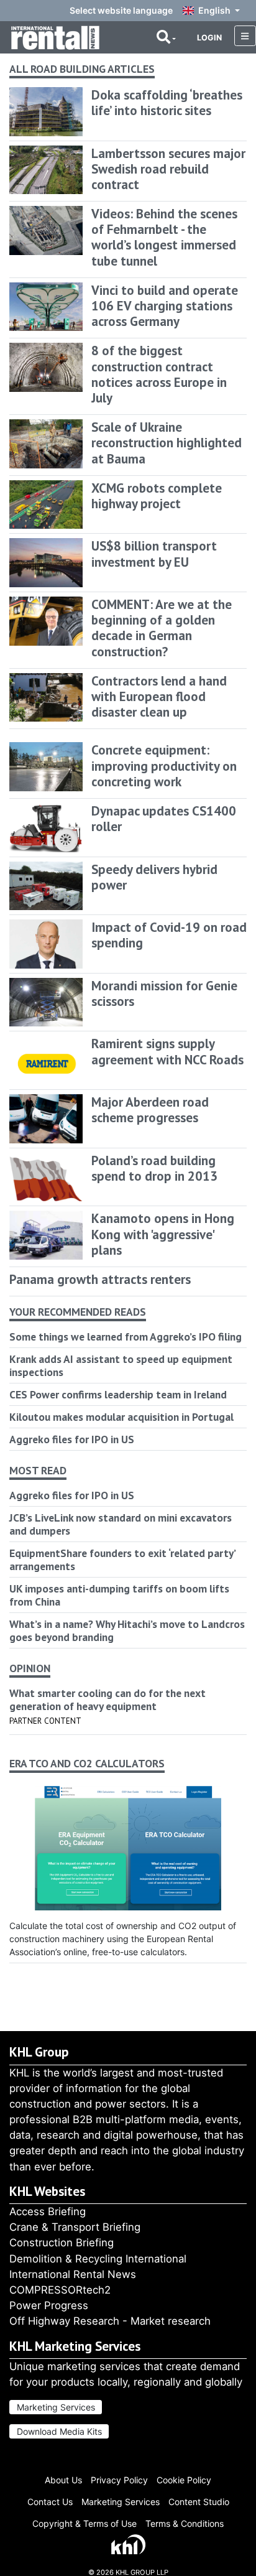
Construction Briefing (62, 2243)
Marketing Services (56, 2407)
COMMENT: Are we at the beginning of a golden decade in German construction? (162, 628)
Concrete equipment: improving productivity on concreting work (164, 765)
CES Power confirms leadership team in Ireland (118, 1394)
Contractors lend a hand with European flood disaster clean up (159, 696)
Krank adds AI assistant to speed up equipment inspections (121, 1365)
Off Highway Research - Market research (110, 2321)
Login (209, 38)
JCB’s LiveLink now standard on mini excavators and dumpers (121, 1524)
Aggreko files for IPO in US (72, 1439)
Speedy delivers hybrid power (154, 877)
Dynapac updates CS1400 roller (164, 819)
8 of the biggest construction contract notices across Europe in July (159, 374)
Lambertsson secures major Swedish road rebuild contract (168, 169)
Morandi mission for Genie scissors (164, 993)
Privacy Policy (119, 2480)
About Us (63, 2480)
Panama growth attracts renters (100, 1279)
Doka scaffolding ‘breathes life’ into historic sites (167, 103)
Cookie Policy (184, 2480)
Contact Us (50, 2502)
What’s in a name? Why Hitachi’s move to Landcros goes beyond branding (127, 1630)
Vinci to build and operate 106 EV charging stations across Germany (165, 306)
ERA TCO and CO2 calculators (87, 1764)
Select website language (121, 10)
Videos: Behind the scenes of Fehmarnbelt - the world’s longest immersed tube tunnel (164, 237)
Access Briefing (48, 2211)
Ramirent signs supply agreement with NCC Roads (167, 1051)
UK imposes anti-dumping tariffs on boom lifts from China (119, 1595)
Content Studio (199, 2502)
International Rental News (73, 2274)
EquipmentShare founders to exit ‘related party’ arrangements (122, 1560)
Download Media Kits (59, 2431)
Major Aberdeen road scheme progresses (150, 1110)
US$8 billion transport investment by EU (154, 554)
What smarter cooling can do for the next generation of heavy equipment (107, 1700)
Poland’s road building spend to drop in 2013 (154, 1168)
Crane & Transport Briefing (75, 2227)
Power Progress (49, 2305)
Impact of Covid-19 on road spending (169, 935)
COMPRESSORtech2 (60, 2290)
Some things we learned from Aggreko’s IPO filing (126, 1337)
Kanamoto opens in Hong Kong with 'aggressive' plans (163, 1234)
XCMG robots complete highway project (157, 496)
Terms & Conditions (185, 2523)
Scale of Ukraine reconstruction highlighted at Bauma (167, 443)
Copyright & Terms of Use (85, 2523)
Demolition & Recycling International (98, 2259)
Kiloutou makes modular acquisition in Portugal (121, 1417)
